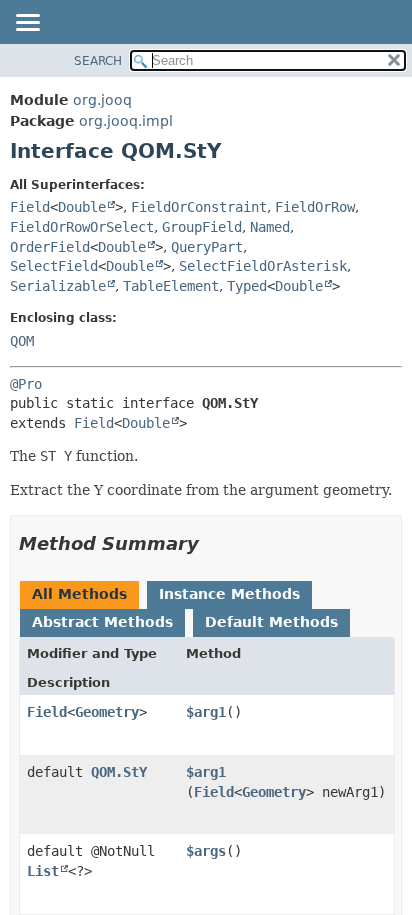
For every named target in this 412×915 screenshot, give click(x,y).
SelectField (54, 266)
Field (30, 207)
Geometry (107, 712)
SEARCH (98, 61)
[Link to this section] (213, 543)
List (43, 871)
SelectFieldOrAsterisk (263, 266)
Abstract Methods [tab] (102, 622)
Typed (247, 286)
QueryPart (207, 247)
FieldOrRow (315, 207)
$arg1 (206, 712)
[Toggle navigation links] (27, 24)
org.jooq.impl (126, 121)
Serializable (58, 286)
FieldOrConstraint (199, 207)
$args (206, 851)
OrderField (50, 247)
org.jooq (102, 100)
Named (270, 227)
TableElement (171, 286)
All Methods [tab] (79, 594)
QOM (22, 341)
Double (82, 207)
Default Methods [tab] (271, 622)
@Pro (26, 384)
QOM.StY (119, 772)
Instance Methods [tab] (229, 594)
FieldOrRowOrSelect (82, 227)
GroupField (202, 227)
